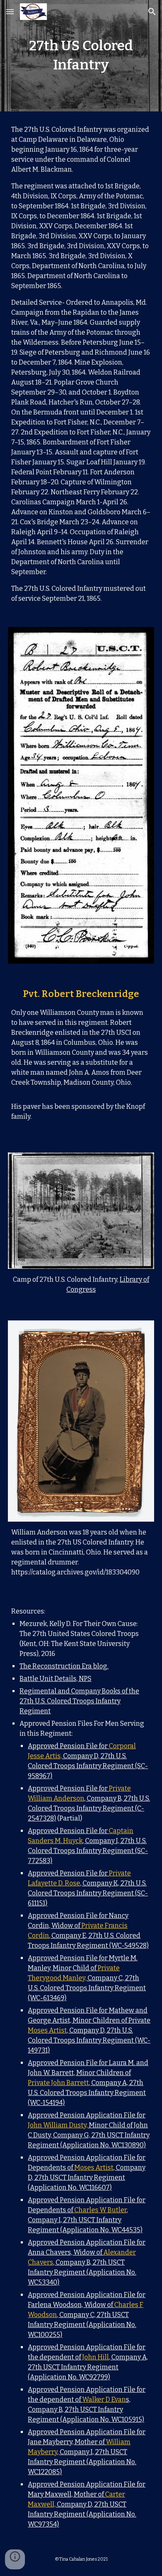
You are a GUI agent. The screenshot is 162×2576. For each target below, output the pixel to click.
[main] (81, 56)
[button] (10, 11)
